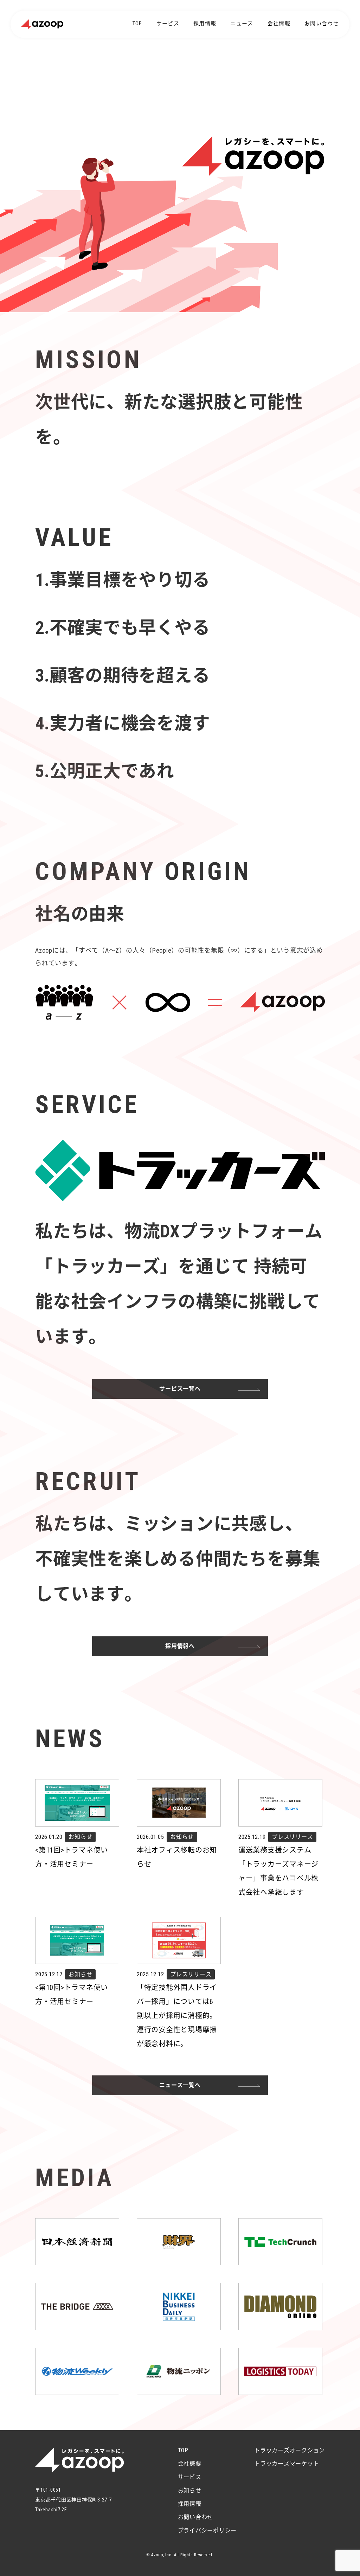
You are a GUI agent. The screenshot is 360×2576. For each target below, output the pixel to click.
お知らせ (190, 2490)
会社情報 (279, 24)
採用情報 (205, 24)
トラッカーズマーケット (287, 2464)
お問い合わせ (322, 24)
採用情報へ (180, 1646)
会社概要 (190, 2464)
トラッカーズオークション (290, 2450)
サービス (168, 24)
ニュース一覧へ (180, 2085)
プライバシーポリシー (207, 2530)
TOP (137, 24)
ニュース (242, 24)
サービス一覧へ (180, 1389)
